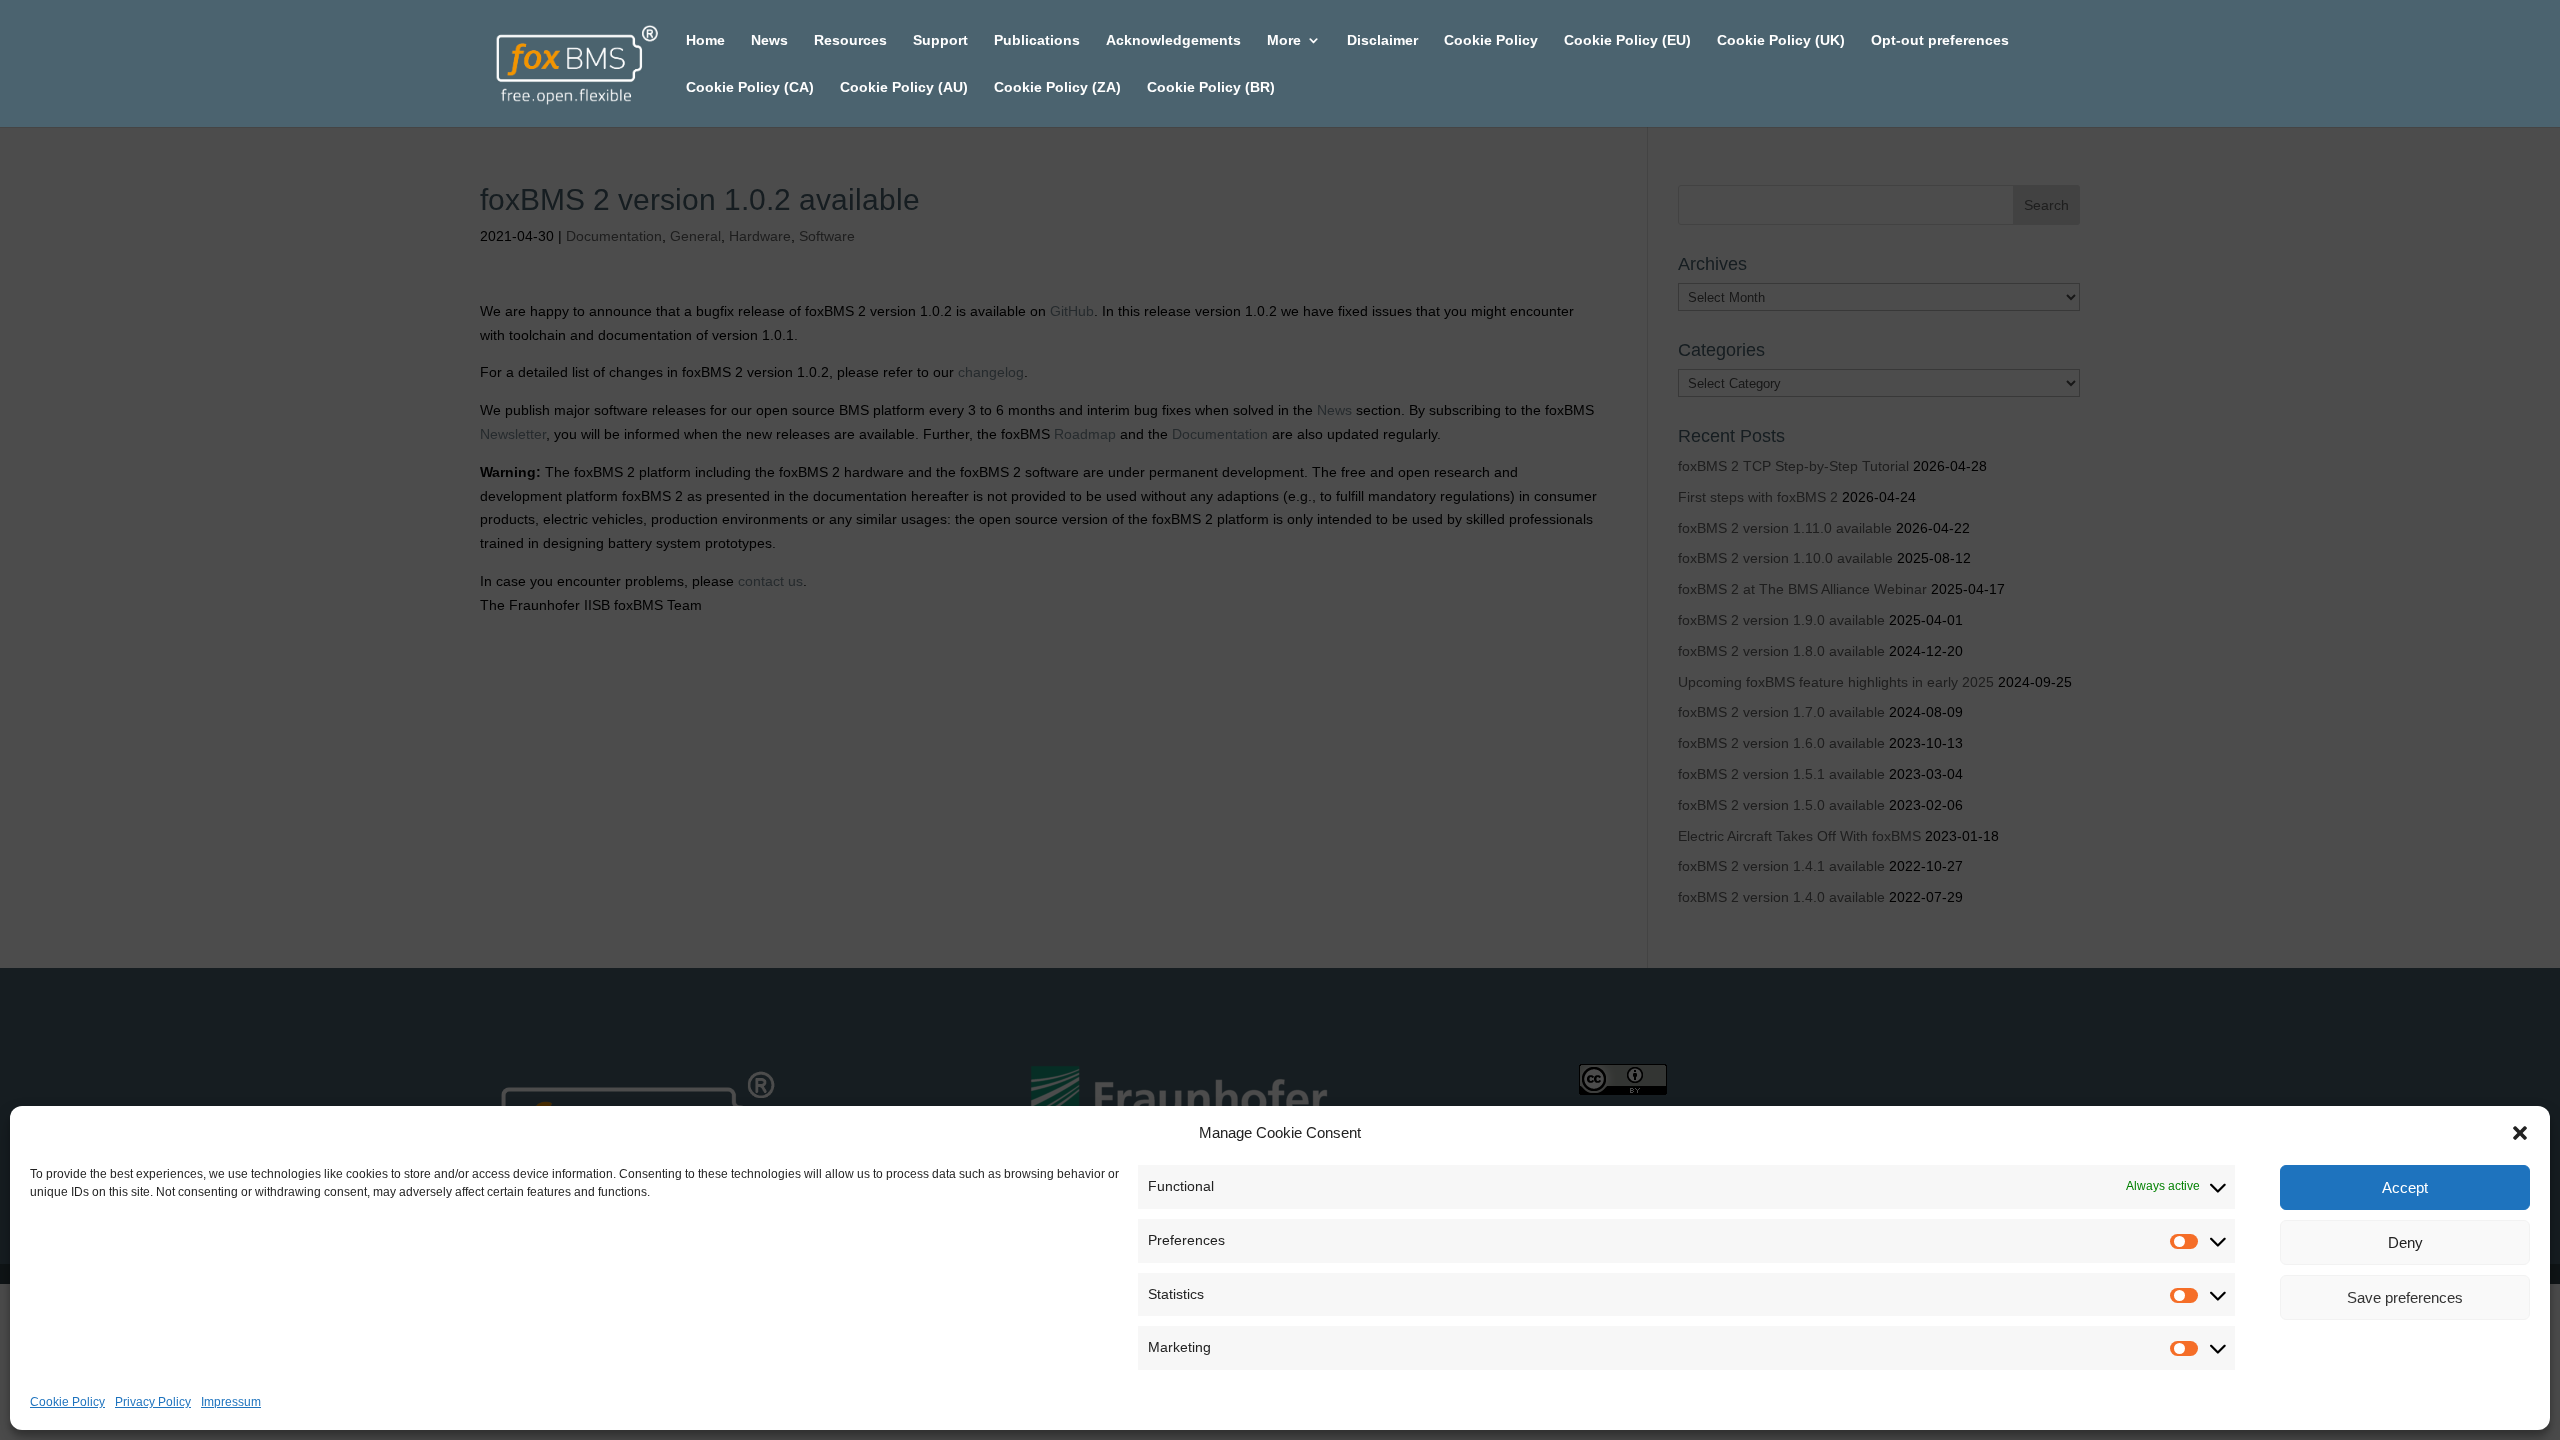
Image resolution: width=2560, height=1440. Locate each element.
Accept (2405, 1187)
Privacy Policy (153, 1402)
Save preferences (2405, 1297)
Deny (2405, 1242)
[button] (2520, 1133)
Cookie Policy (67, 1402)
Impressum (231, 1402)
